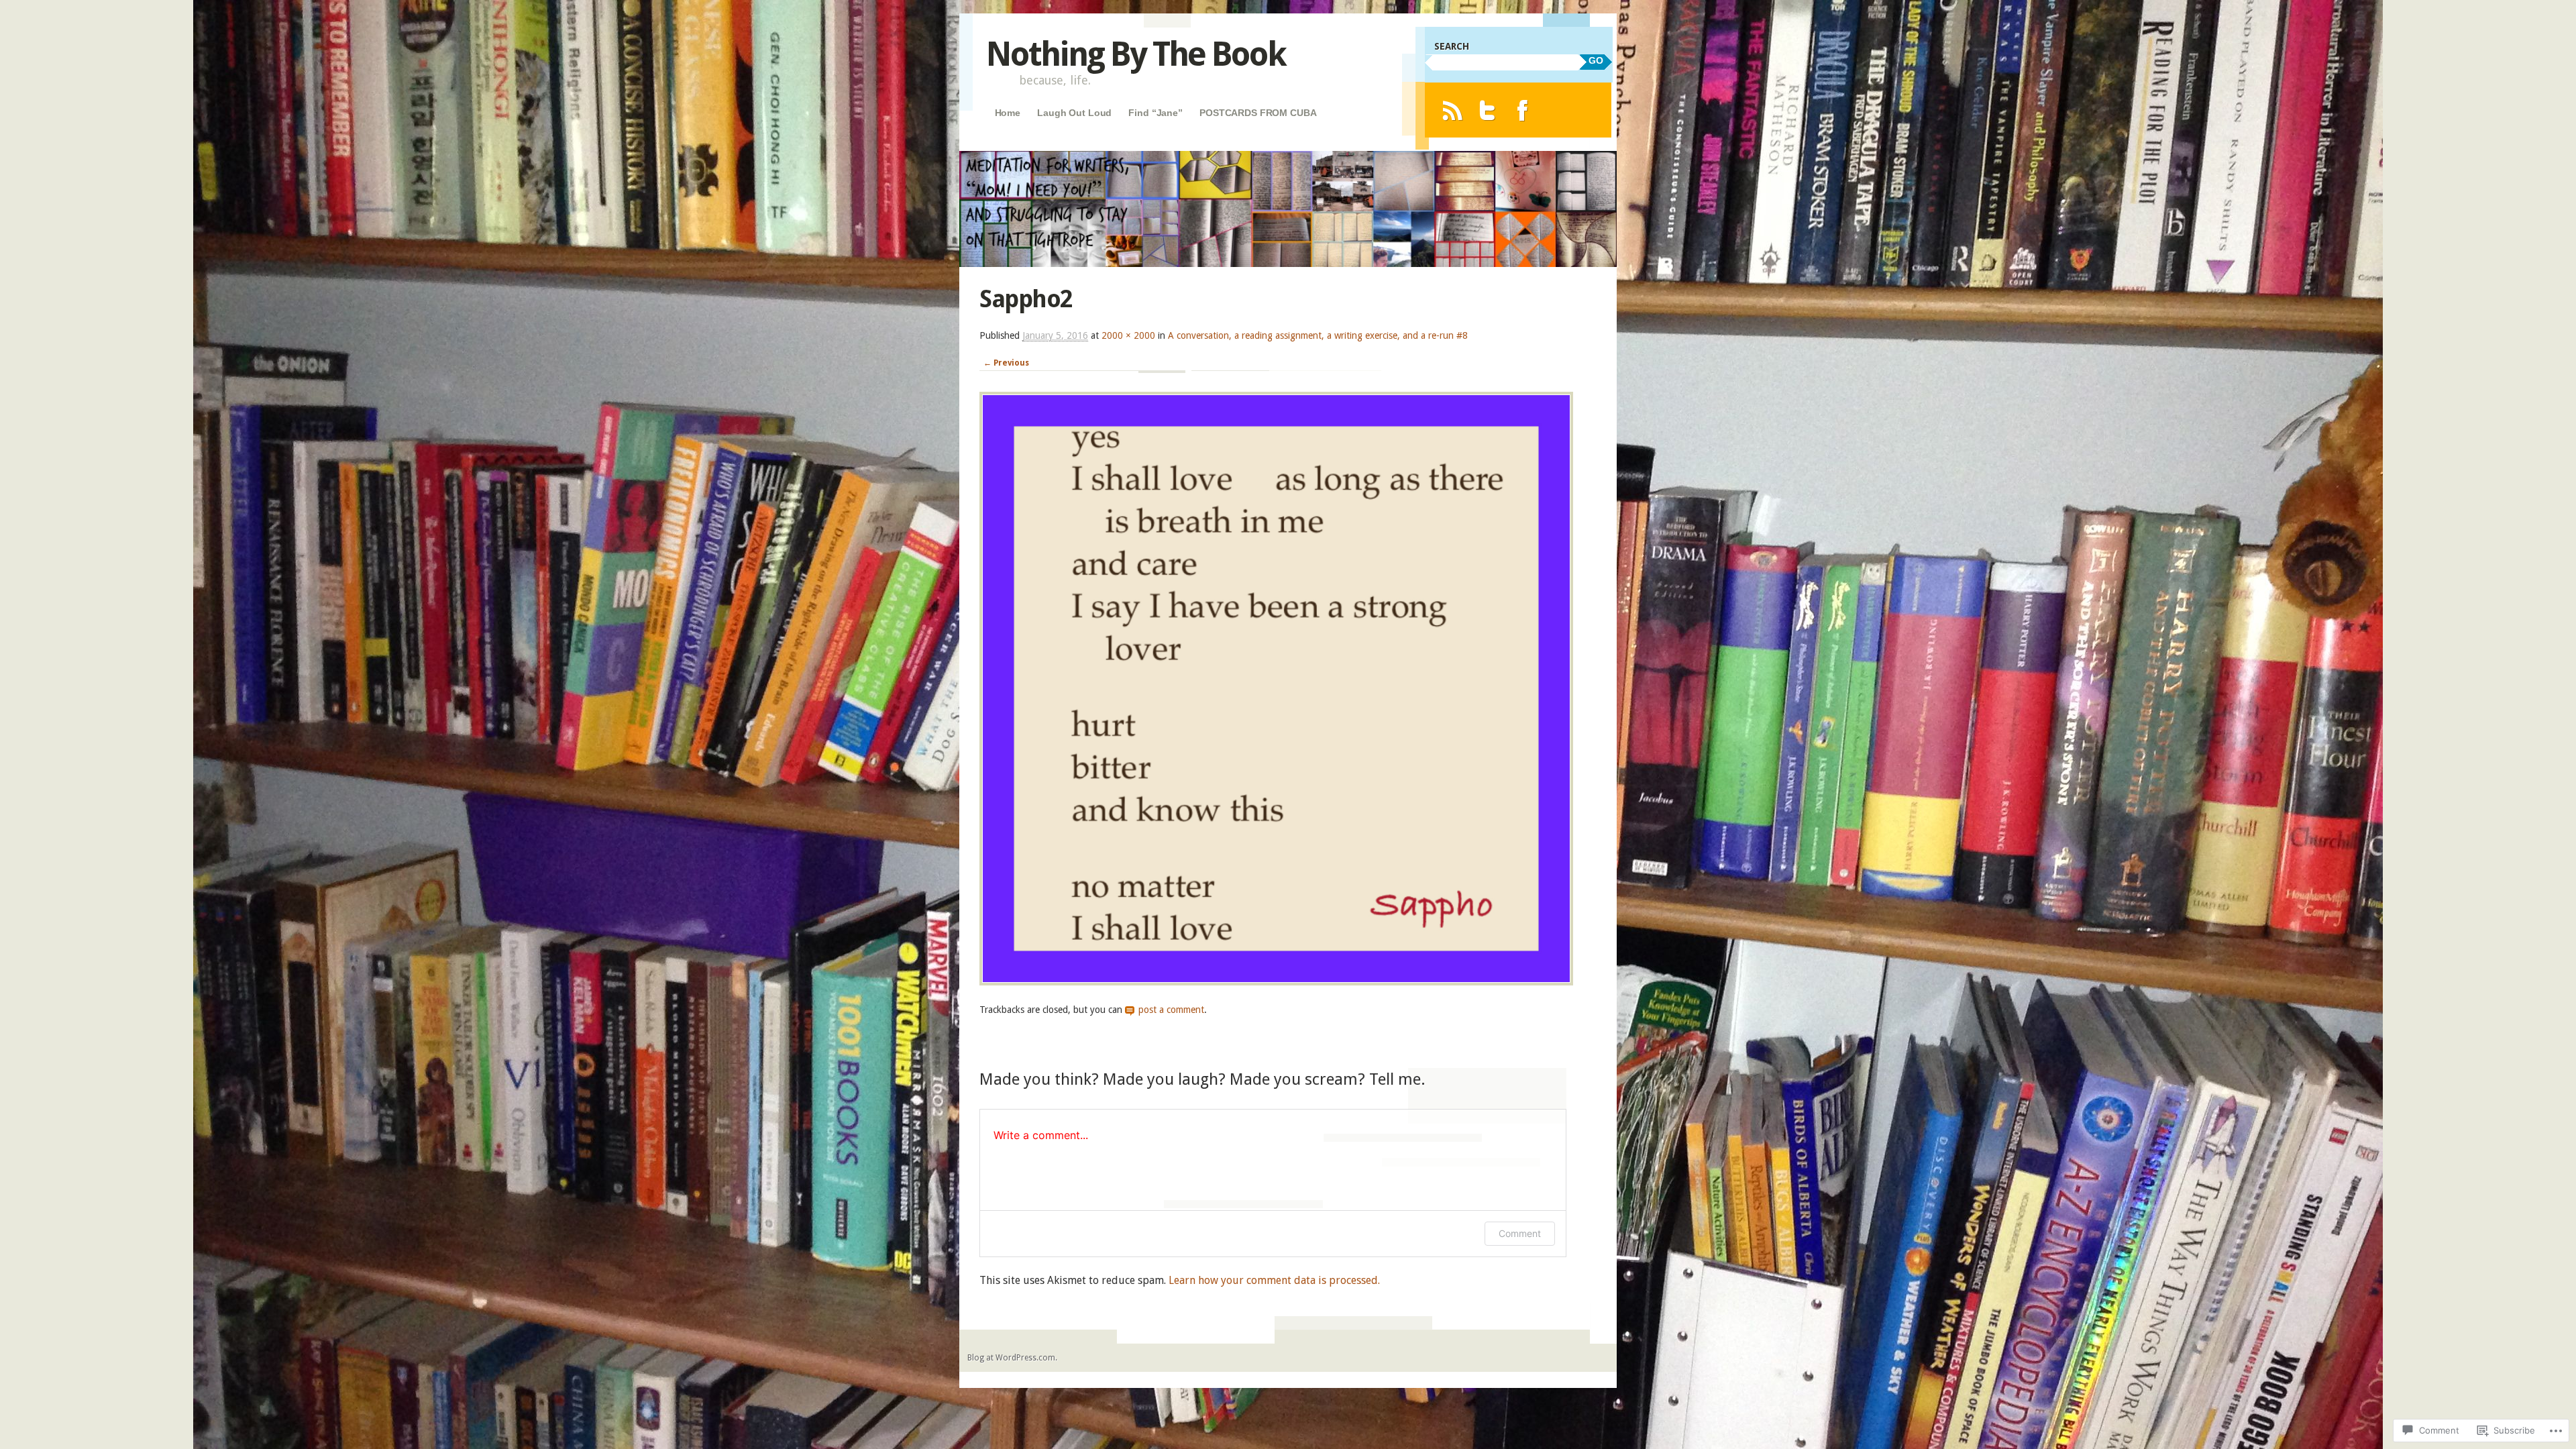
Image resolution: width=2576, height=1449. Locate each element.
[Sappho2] (1276, 982)
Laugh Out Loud (1074, 113)
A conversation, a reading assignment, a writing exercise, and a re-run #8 (1318, 335)
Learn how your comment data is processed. (1274, 1280)
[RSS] (1452, 110)
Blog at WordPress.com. (1012, 1358)
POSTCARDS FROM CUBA (1258, 113)
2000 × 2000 (1128, 335)
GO (1596, 60)
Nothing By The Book (1136, 54)
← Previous (1006, 363)
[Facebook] (1522, 110)
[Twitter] (1488, 110)
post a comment (1171, 1010)
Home (1008, 113)
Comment (1520, 1233)
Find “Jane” (1155, 113)
